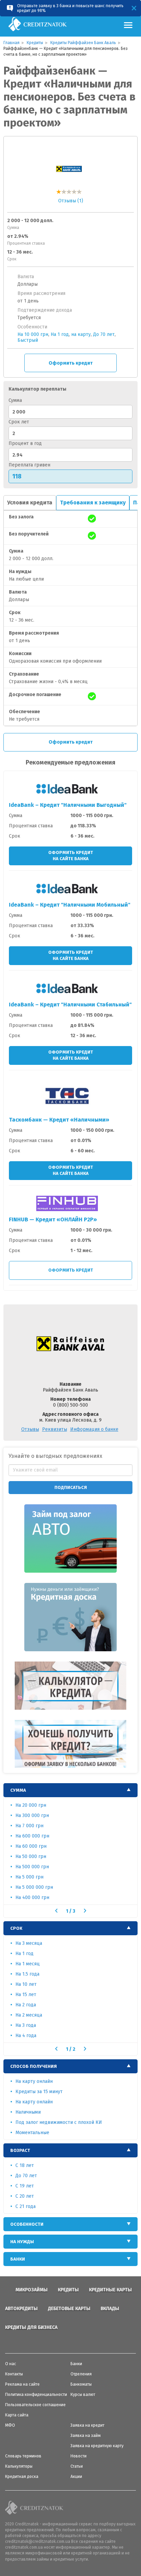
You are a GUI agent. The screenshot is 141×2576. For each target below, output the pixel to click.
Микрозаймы (31, 2290)
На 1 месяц (28, 1964)
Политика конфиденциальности (36, 2395)
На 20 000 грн (31, 1805)
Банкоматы (81, 2384)
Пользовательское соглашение (35, 2405)
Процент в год (25, 443)
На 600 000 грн (32, 1836)
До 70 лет (104, 334)
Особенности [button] (27, 2224)
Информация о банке (94, 1429)
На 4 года (26, 2036)
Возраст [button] (20, 2150)
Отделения (81, 2374)
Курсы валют (83, 2395)
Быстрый (28, 340)
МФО (10, 2425)
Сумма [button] (18, 1790)
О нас (11, 2364)
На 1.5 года (27, 1974)
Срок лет (19, 422)
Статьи (77, 2466)
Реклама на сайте (22, 2384)
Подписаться (71, 1487)
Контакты (14, 2374)
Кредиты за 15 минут (39, 2092)
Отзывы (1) (71, 201)
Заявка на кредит (87, 2425)
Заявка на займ (86, 2436)
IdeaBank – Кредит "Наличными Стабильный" (70, 1005)
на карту (81, 334)
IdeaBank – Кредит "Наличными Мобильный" (70, 905)
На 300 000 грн (32, 1815)
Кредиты (68, 2290)
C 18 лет (25, 2165)
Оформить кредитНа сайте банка (71, 856)
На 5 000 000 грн (34, 1887)
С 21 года (25, 2206)
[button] (56, 1911)
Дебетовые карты (69, 2309)
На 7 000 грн (29, 1826)
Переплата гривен (29, 465)
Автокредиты (21, 2309)
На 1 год (60, 334)
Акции (76, 2477)
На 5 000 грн (29, 1877)
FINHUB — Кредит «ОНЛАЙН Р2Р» (53, 1219)
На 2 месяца (29, 2015)
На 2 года (26, 2005)
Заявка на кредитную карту (97, 2446)
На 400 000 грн (32, 1897)
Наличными (28, 2112)
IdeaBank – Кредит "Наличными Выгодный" (68, 805)
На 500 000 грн (32, 1867)
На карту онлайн (34, 2081)
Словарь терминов (23, 2456)
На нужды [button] (22, 2242)
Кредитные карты (110, 2290)
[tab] (70, 1790)
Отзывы (30, 1429)
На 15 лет (26, 1995)
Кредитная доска (22, 2477)
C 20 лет (25, 2196)
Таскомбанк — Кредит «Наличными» (59, 1120)
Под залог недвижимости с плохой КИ (59, 2122)
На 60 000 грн (31, 1846)
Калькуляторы (19, 2466)
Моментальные (32, 2133)
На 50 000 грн (31, 1856)
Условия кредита (30, 503)
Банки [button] (18, 2259)
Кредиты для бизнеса (31, 2327)
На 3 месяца (29, 1943)
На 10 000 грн (33, 334)
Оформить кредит (71, 363)
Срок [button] (16, 1928)
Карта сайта (17, 2415)
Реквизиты (55, 1429)
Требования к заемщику (93, 503)
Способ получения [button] (34, 2066)
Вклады (110, 2309)
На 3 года (26, 2025)
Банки (76, 2364)
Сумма (15, 400)
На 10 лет (26, 1984)
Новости (79, 2456)
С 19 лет (25, 2186)
